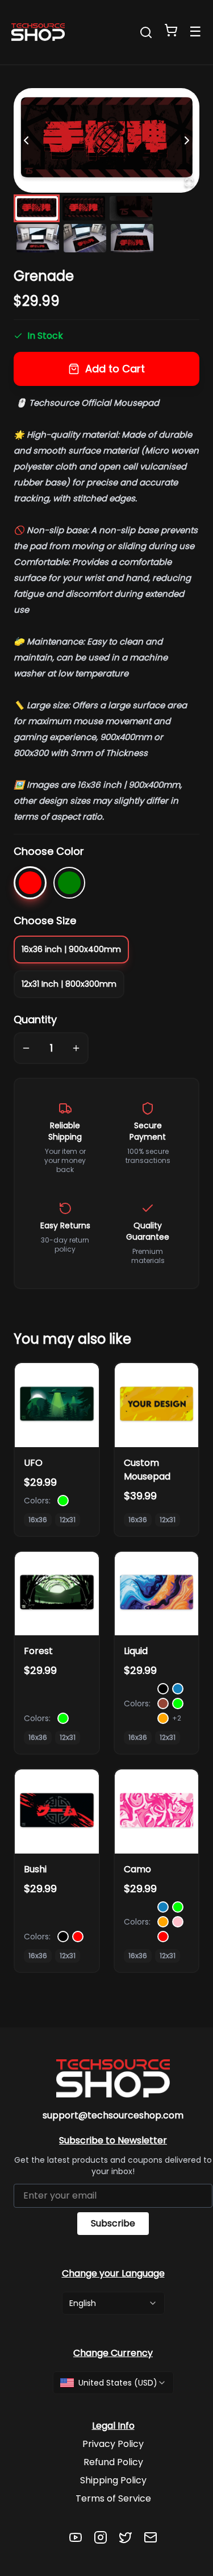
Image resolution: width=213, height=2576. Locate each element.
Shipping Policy (113, 2480)
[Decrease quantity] (26, 1048)
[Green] (69, 883)
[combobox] (113, 2303)
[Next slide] (187, 140)
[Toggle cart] (171, 30)
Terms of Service (113, 2498)
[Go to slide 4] (38, 238)
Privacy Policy (113, 2444)
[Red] (30, 883)
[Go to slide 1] (37, 208)
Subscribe (113, 2223)
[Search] (146, 32)
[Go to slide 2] (84, 208)
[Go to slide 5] (85, 238)
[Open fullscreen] (189, 182)
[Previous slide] (26, 140)
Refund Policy (113, 2462)
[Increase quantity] (76, 1048)
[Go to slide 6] (132, 238)
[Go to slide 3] (131, 208)
